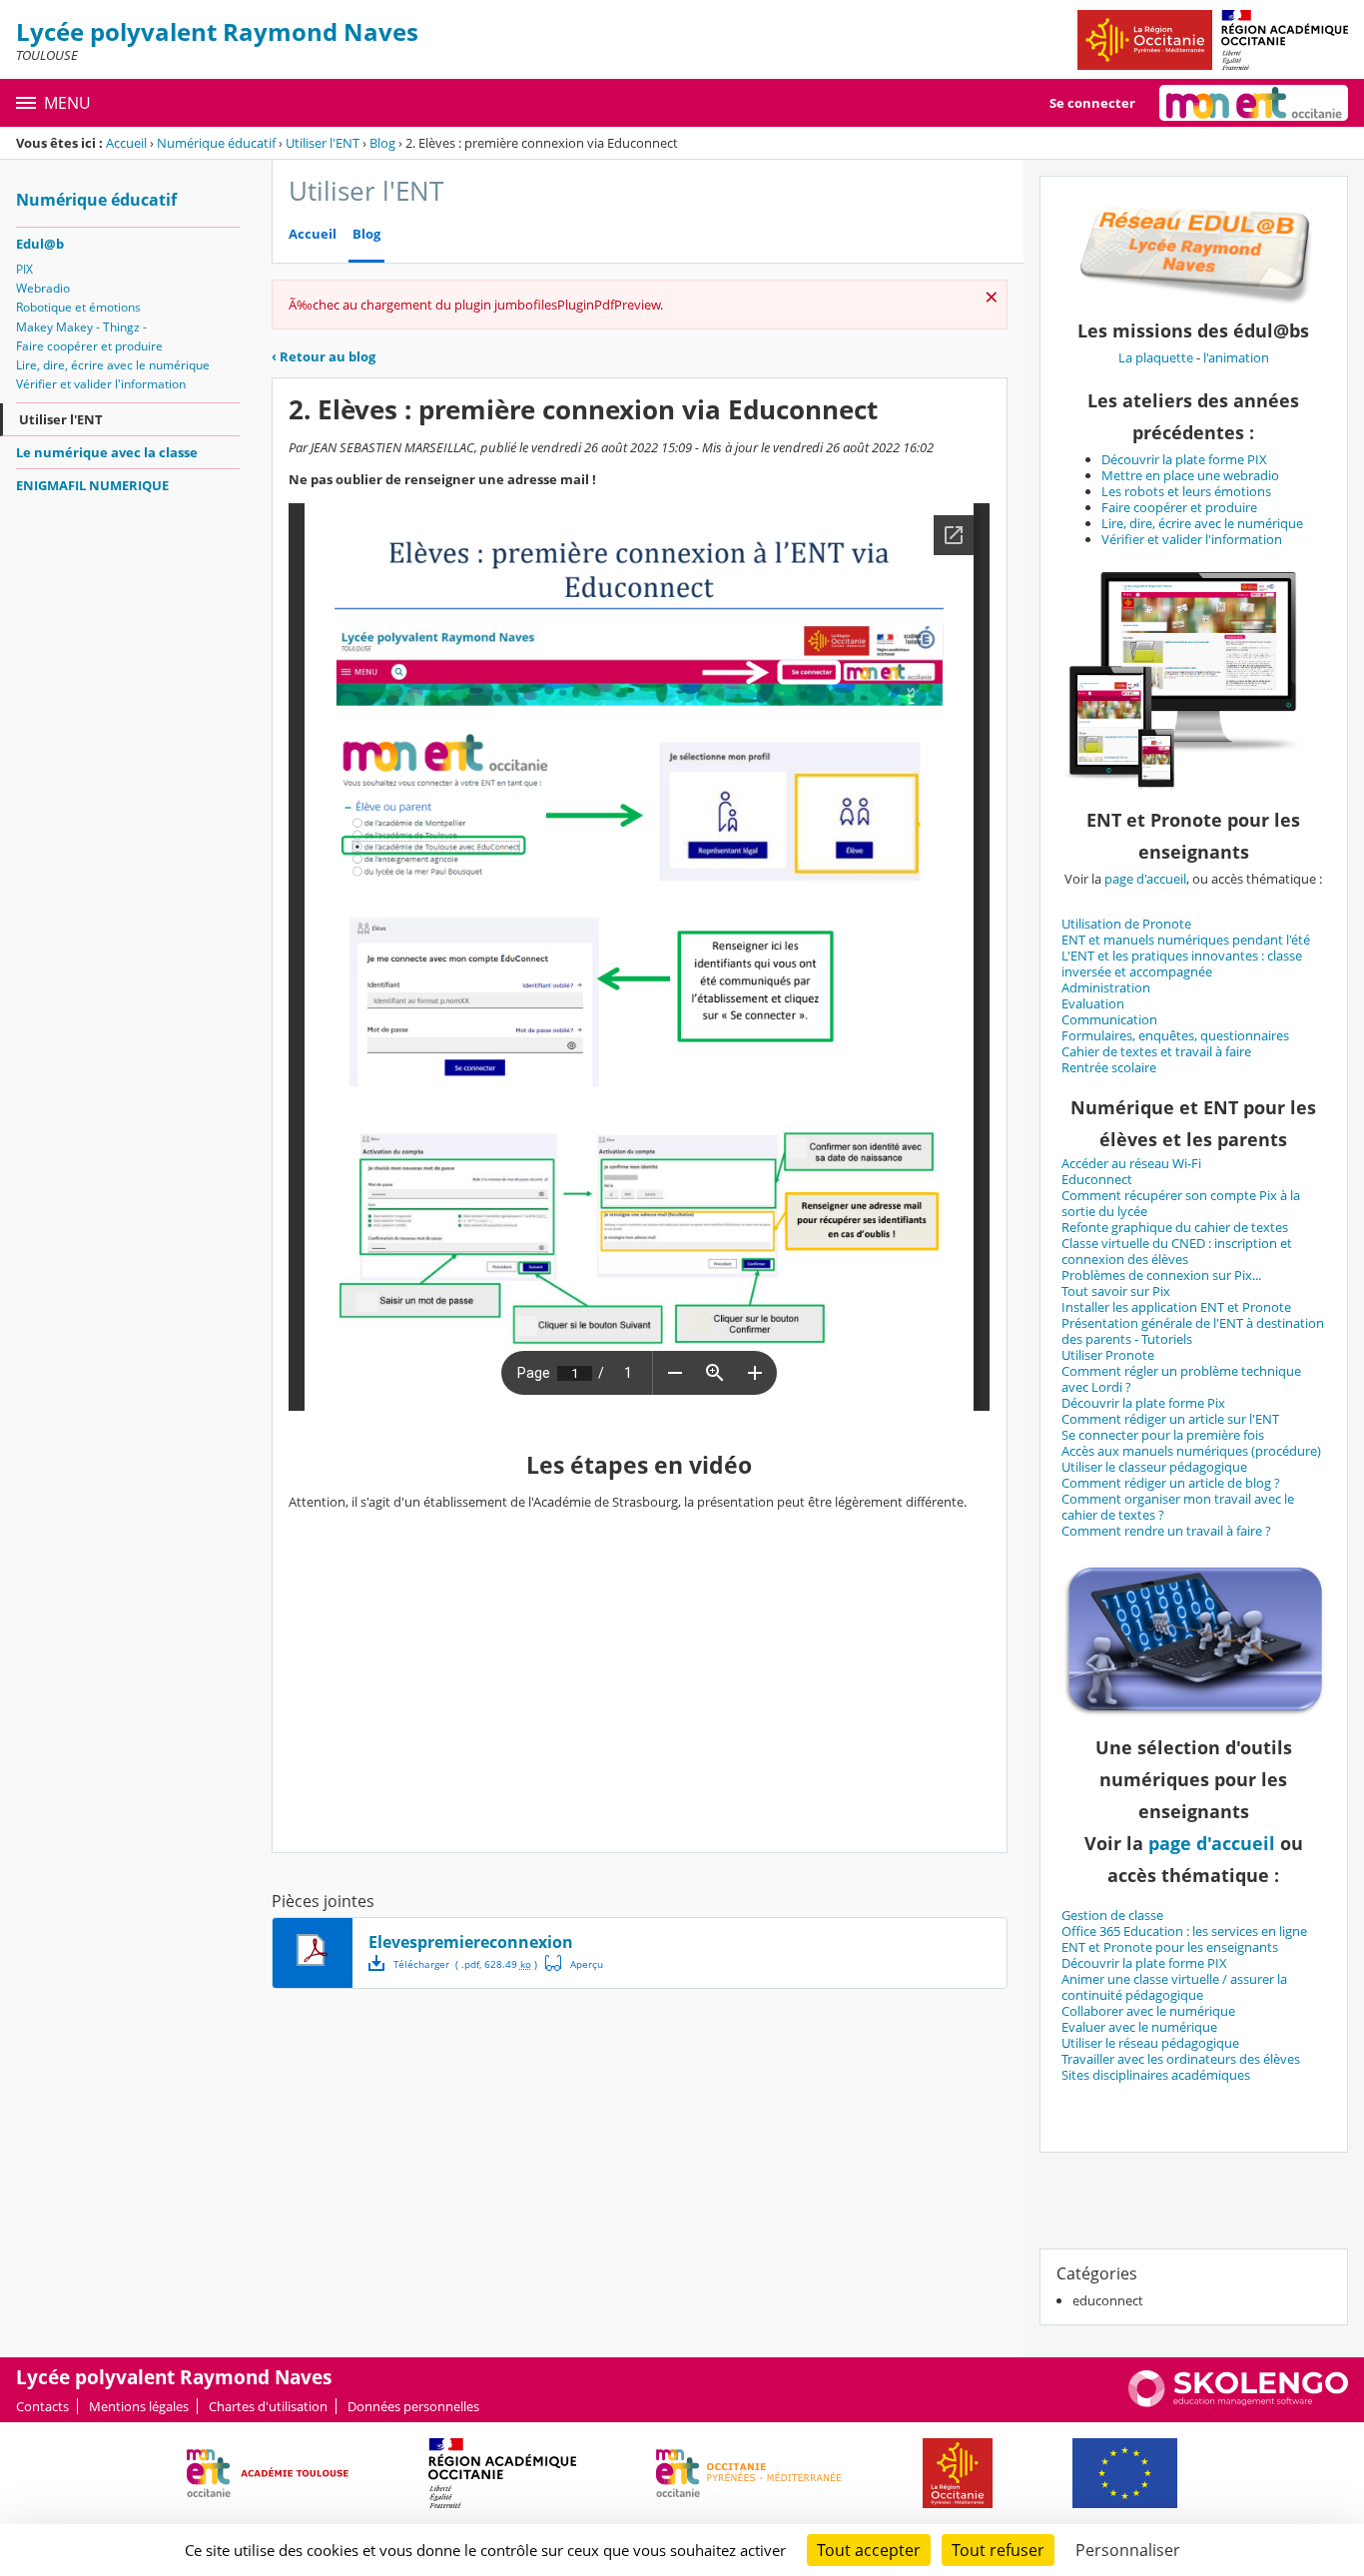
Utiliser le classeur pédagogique (1154, 1467)
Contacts (42, 2406)
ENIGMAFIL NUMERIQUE (92, 485)
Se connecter (1092, 103)
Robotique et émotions (78, 307)
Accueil (126, 143)
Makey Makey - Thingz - (81, 327)
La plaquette (1156, 357)
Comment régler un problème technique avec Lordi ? (1181, 1379)
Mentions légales (139, 2406)
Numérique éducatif (216, 143)
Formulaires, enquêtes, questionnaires (1175, 1035)
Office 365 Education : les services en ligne (1184, 1931)
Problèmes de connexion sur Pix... (1161, 1275)
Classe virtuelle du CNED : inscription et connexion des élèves (1177, 1251)
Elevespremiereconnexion (471, 1942)
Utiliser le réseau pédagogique (1150, 2043)
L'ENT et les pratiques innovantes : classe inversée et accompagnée (1182, 964)
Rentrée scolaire (1109, 1067)
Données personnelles (413, 2406)
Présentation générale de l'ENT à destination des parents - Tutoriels (1193, 1331)
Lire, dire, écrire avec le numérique (113, 365)
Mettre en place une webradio (1190, 475)
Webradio (43, 288)
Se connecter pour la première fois (1163, 1435)
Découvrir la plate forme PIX (1184, 459)
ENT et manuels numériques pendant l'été (1186, 940)
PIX (24, 269)
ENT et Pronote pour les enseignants (1170, 1947)
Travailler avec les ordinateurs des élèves (1181, 2059)
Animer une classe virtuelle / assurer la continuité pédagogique (1174, 1987)
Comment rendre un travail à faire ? (1166, 1531)
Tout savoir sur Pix (1116, 1291)
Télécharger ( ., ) (465, 1964)
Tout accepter (869, 2550)
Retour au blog (324, 356)
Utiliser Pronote (1108, 1355)
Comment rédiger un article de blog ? (1171, 1483)
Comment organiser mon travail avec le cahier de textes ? (1178, 1507)
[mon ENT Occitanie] (1254, 103)
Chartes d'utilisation (268, 2406)
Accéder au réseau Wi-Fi (1131, 1163)
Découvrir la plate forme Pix (1143, 1403)
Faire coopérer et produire (89, 346)
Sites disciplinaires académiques (1156, 2075)
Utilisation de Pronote (1126, 924)
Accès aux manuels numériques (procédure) (1191, 1451)
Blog (382, 143)
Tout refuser (998, 2550)
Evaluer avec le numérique (1139, 2027)
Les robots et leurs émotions (1186, 491)
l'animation (1236, 357)
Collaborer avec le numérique (1148, 2011)
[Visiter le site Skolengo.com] (1238, 2402)
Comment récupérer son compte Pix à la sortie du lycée (1181, 1203)
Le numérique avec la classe (107, 452)
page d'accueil (1145, 879)
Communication (1109, 1019)
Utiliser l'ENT (323, 143)
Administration (1106, 987)
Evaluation (1093, 1003)
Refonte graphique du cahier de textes (1175, 1227)
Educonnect (1097, 1179)
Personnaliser (1128, 2550)
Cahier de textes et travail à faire (1156, 1051)
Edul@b (40, 244)
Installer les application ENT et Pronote (1176, 1307)
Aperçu (574, 1963)
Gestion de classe (1112, 1915)
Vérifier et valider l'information (101, 384)
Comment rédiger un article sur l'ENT (1170, 1419)
